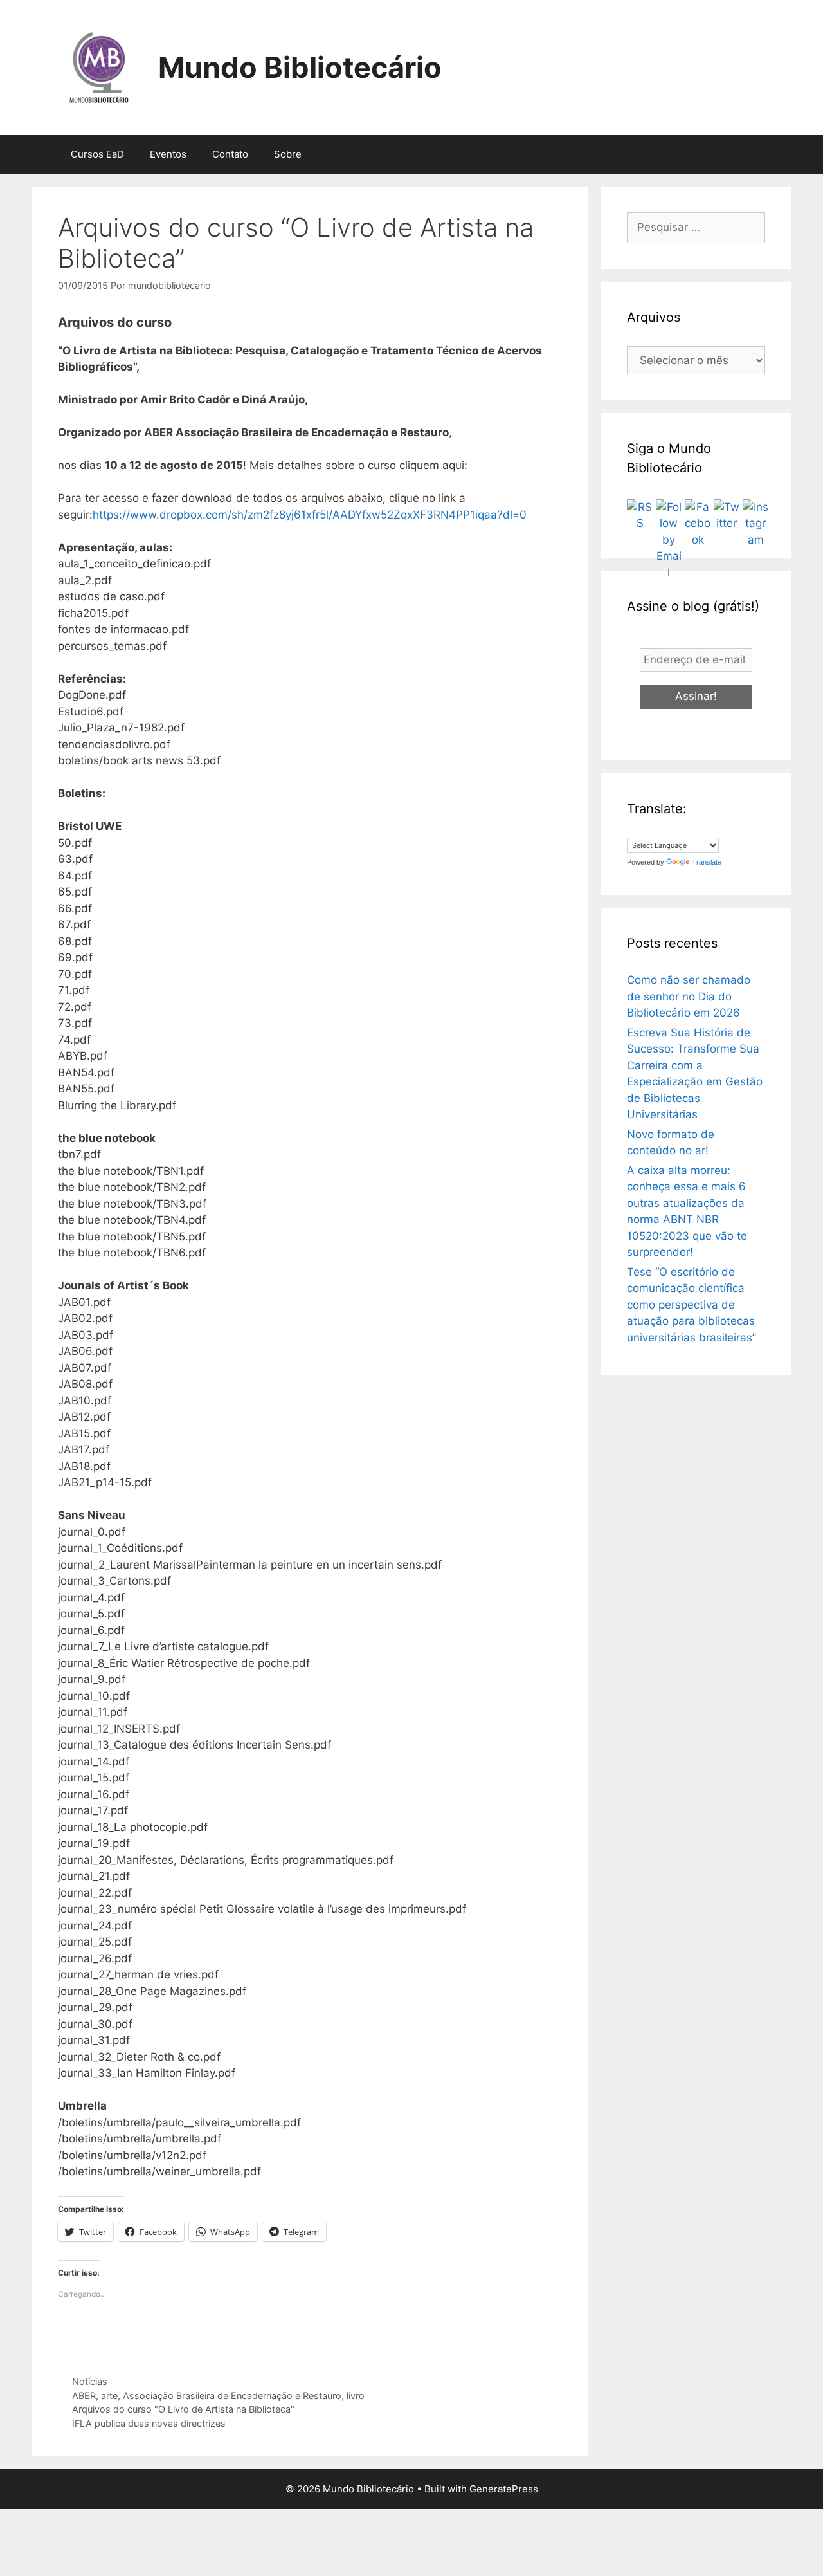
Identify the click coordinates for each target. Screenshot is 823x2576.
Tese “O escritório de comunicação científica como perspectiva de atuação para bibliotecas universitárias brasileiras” (692, 1305)
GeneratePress (504, 2489)
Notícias (90, 2381)
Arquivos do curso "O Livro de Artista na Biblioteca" (183, 2409)
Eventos (168, 154)
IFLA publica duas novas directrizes (149, 2423)
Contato (230, 154)
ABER (84, 2396)
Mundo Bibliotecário (300, 67)
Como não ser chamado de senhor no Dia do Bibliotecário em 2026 (689, 996)
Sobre (288, 154)
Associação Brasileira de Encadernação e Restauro (232, 2396)
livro (356, 2396)
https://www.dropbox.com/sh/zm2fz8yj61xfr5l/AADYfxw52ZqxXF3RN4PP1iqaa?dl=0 (310, 515)
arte (109, 2396)
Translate (707, 862)
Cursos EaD (97, 154)
